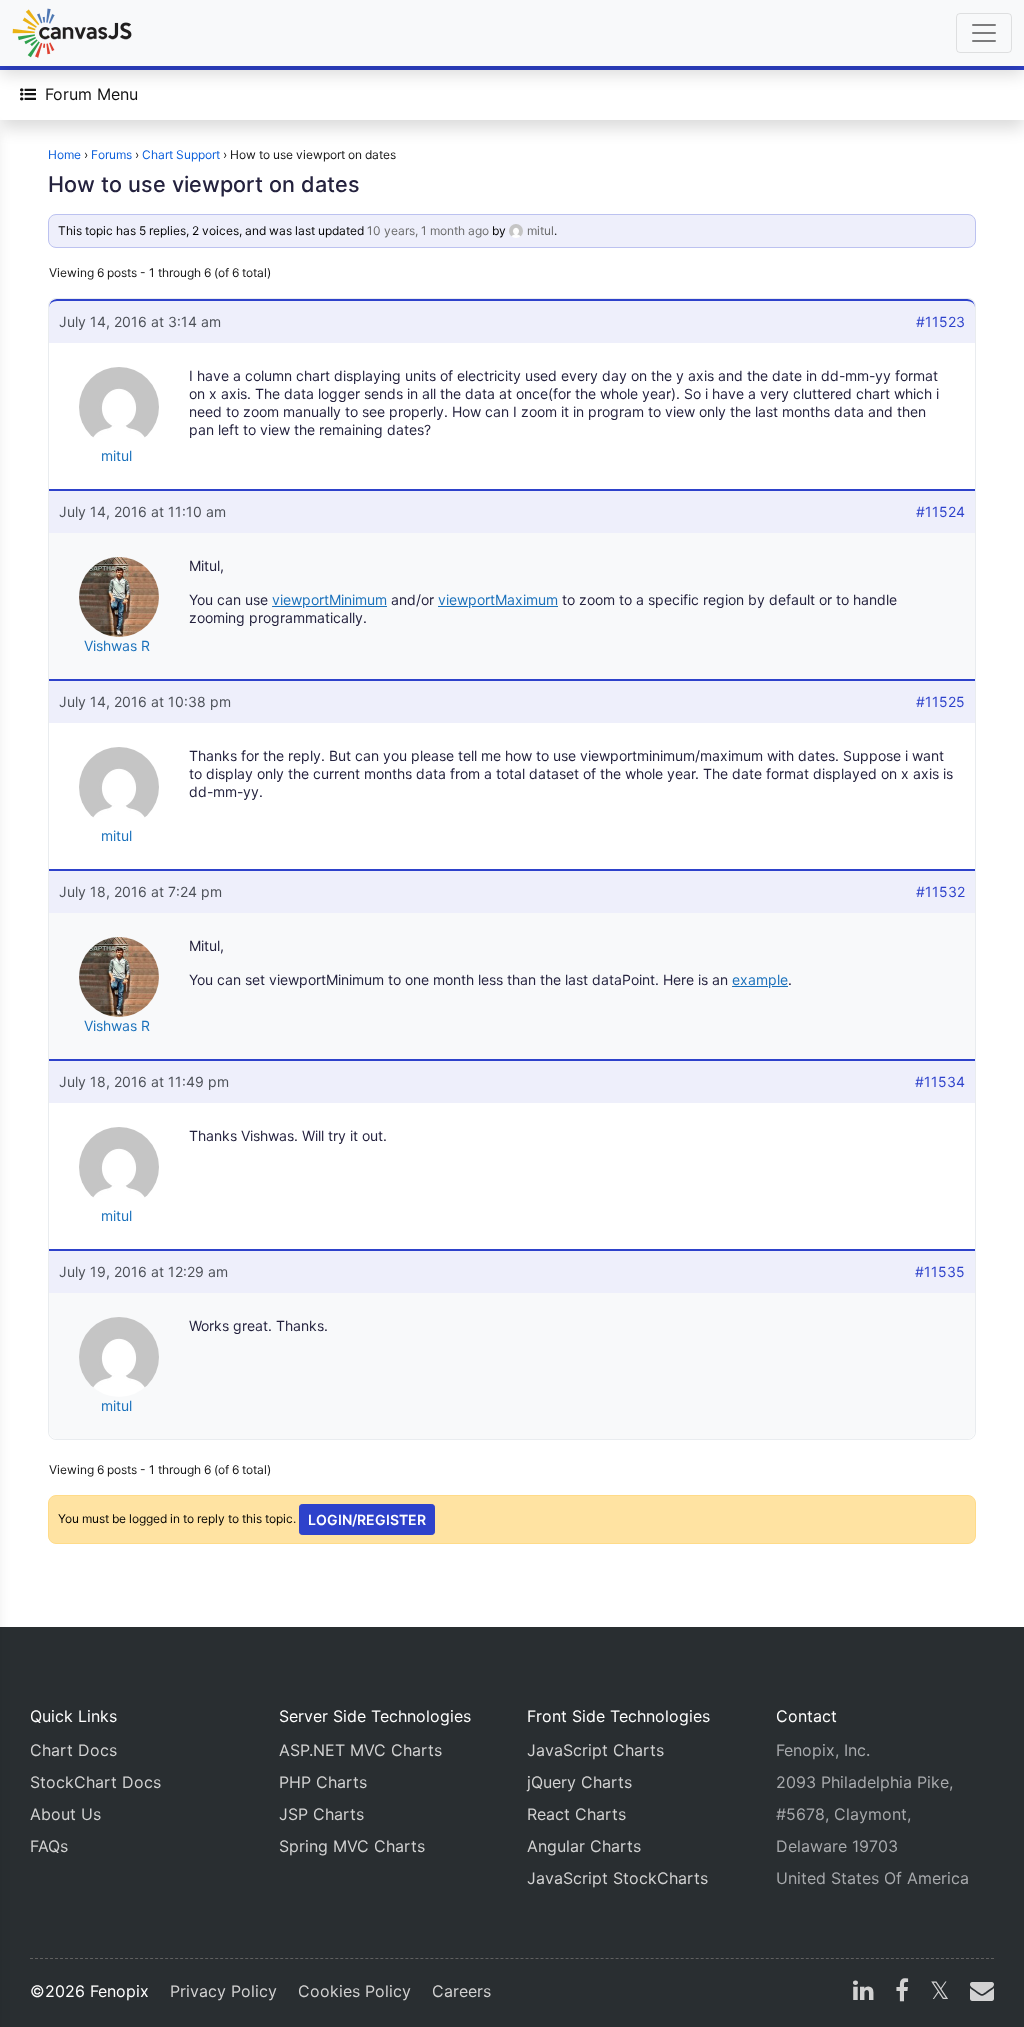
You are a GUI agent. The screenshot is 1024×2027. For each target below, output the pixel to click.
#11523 (940, 321)
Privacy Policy (223, 1991)
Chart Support (181, 154)
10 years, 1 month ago (428, 230)
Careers (461, 1991)
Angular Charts (584, 1846)
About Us (65, 1814)
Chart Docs (73, 1750)
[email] (978, 1993)
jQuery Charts (579, 1782)
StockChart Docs (95, 1782)
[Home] (72, 33)
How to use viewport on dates (204, 184)
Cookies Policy (354, 1991)
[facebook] (902, 1993)
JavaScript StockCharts (617, 1878)
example (760, 979)
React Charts (576, 1814)
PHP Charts (323, 1782)
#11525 (940, 701)
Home (64, 154)
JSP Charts (321, 1814)
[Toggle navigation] (984, 33)
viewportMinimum (329, 599)
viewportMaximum (498, 599)
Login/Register (367, 1519)
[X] (939, 1993)
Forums (111, 154)
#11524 (940, 511)
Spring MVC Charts (352, 1846)
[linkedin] (863, 1993)
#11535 (940, 1271)
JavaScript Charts (595, 1750)
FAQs (49, 1846)
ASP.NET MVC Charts (360, 1750)
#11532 (940, 891)
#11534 (940, 1081)
